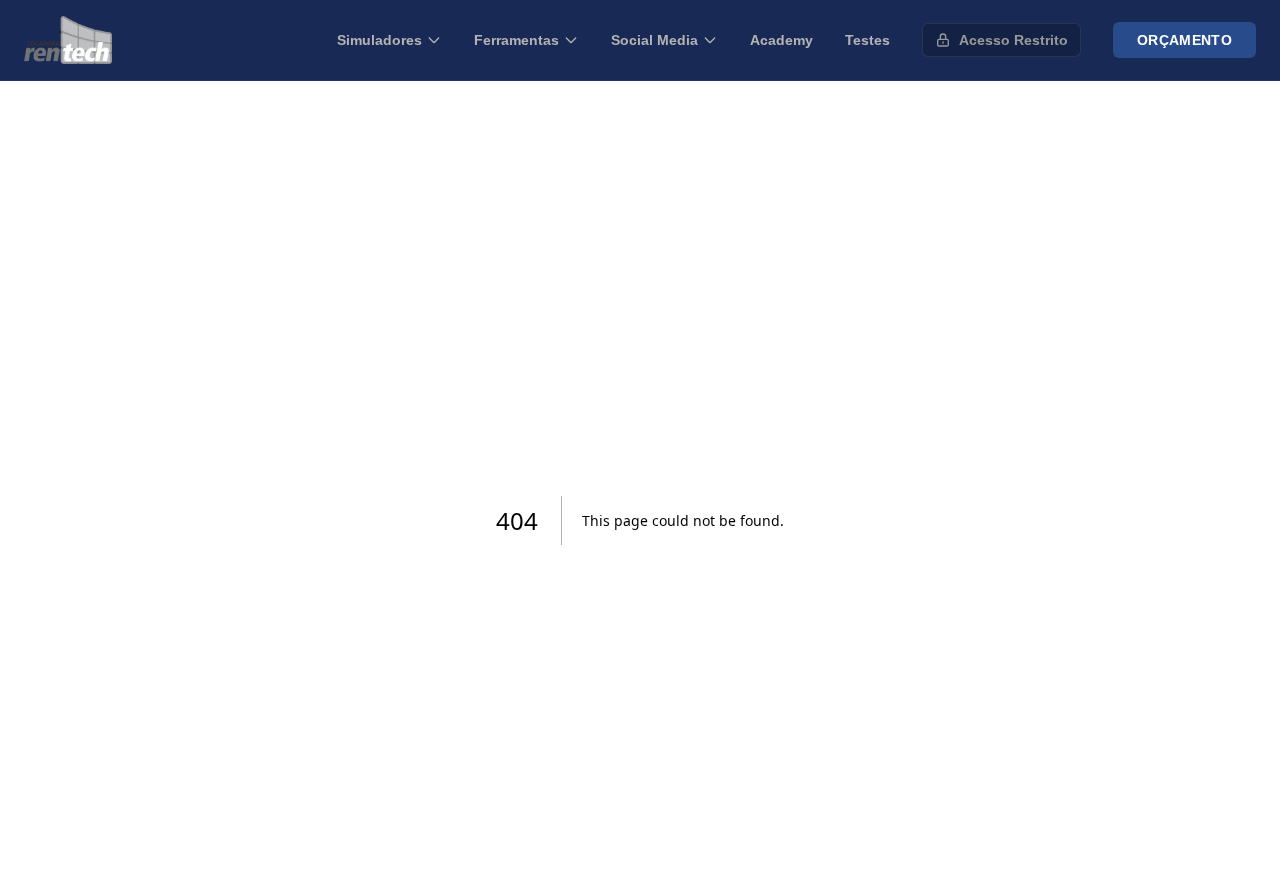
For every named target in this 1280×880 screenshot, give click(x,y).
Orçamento (1184, 40)
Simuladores (379, 40)
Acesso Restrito (1013, 40)
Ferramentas (516, 40)
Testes (867, 40)
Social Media (654, 40)
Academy (781, 40)
